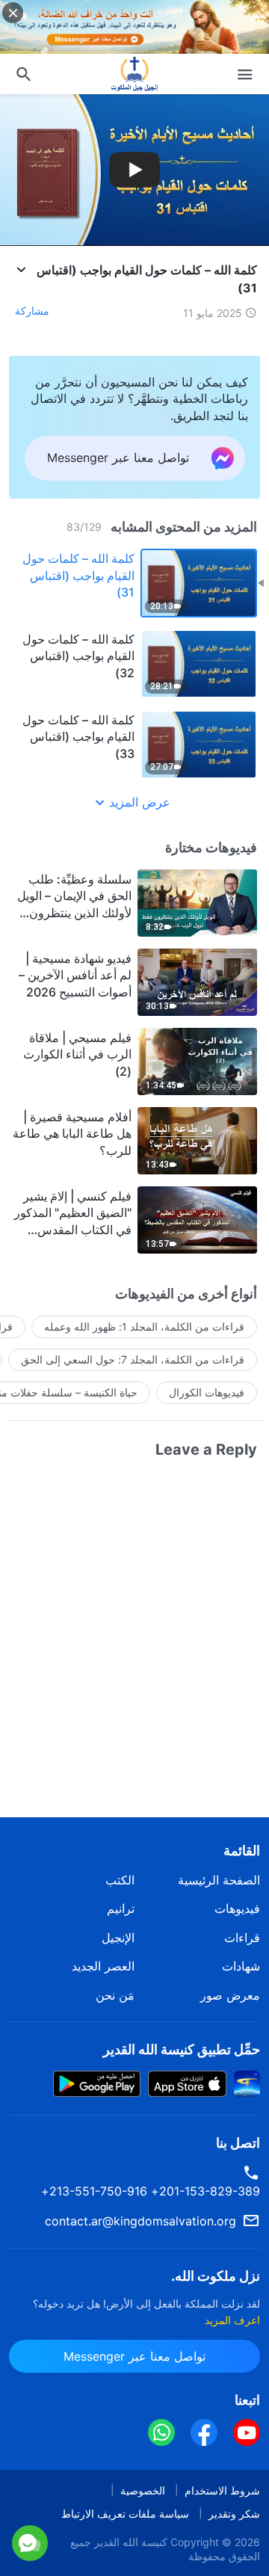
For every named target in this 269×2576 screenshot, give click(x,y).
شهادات (241, 1966)
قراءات (242, 1938)
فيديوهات (237, 1908)
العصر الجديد (103, 1966)
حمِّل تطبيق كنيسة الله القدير (182, 2049)
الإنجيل (118, 1938)
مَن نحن (115, 1995)
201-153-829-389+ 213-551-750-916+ (151, 2191)
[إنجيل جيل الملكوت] (134, 74)
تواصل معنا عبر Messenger (134, 2542)
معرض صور (230, 1995)
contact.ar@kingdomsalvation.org (140, 2221)
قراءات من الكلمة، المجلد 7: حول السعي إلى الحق (133, 1359)
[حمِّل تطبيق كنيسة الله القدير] (247, 2083)
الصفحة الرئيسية (219, 1880)
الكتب (120, 1880)
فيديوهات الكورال (207, 1392)
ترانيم (121, 1908)
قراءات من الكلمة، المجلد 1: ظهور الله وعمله (144, 1326)
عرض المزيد (140, 802)
